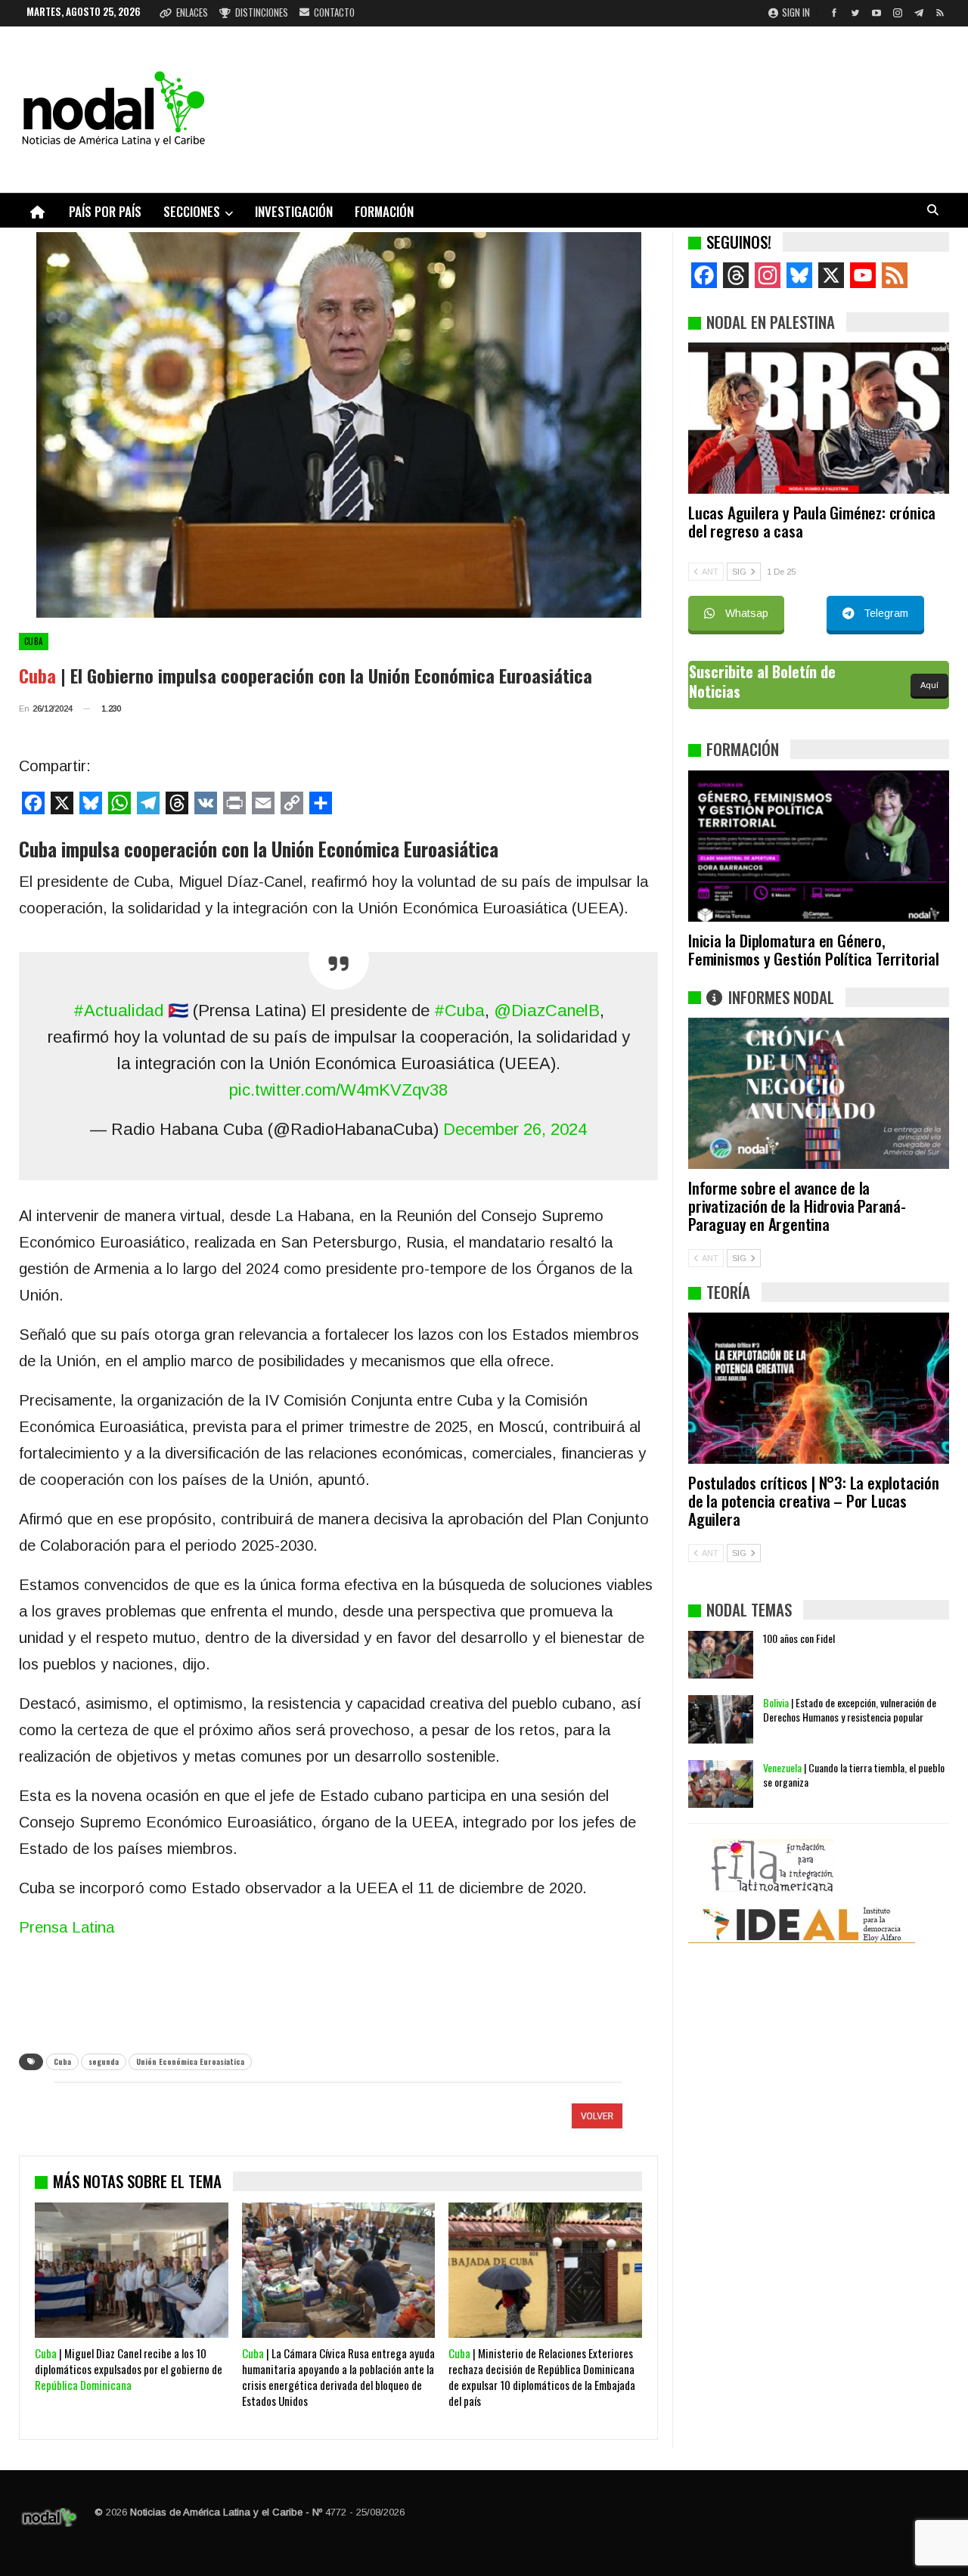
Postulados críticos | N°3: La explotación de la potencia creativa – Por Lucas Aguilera (814, 1500)
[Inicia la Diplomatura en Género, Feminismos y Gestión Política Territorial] (819, 846)
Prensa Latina (67, 1927)
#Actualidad (118, 1011)
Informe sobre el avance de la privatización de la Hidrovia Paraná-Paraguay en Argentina (797, 1206)
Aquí (929, 685)
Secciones (192, 211)
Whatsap (747, 613)
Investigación (294, 211)
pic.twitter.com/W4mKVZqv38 (338, 1090)
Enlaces (192, 12)
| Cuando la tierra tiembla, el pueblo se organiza (854, 1775)
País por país (105, 211)
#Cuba (459, 1011)
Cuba (34, 641)
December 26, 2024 (515, 1129)
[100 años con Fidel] (721, 1655)
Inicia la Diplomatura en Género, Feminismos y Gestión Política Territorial (814, 949)
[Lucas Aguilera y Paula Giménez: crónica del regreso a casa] (819, 418)
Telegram (886, 613)
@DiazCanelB (547, 1011)
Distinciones (262, 12)
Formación (384, 211)
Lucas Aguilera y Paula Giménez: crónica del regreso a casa (812, 521)
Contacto (334, 12)
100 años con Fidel (799, 1638)
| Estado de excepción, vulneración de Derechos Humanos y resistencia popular (850, 1710)
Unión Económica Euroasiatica (190, 2061)
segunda (104, 2061)
